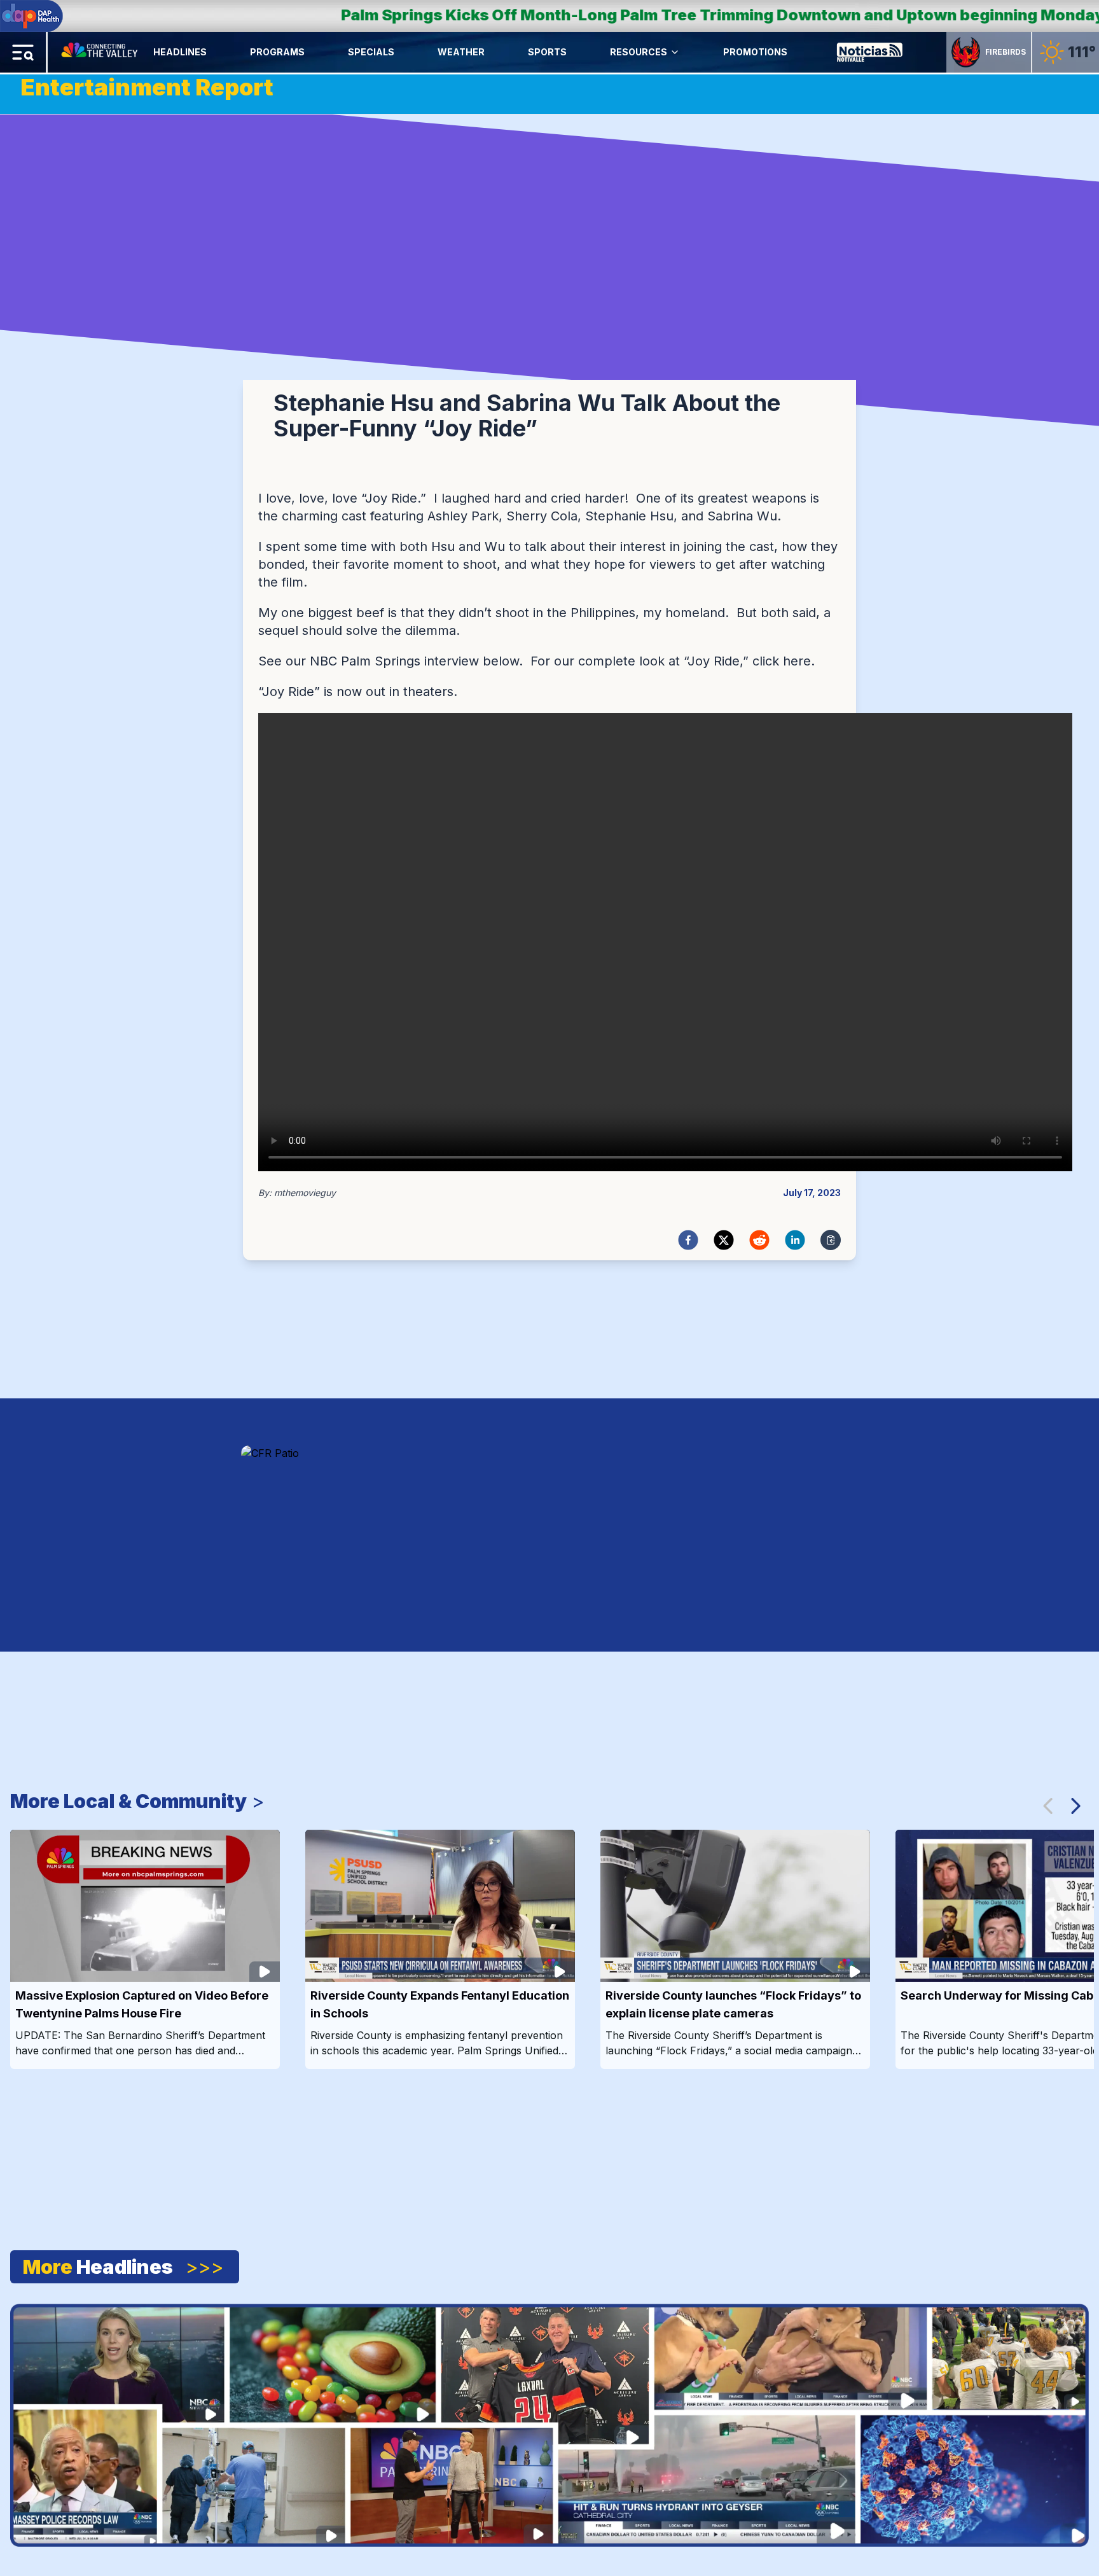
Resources (639, 52)
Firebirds (1006, 52)
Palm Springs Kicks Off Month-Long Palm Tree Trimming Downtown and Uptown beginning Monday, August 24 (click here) (554, 15)
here (797, 661)
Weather (461, 52)
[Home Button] (100, 52)
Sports (547, 52)
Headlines (180, 52)
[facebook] (688, 1240)
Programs (277, 52)
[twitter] (724, 1240)
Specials (371, 52)
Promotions (755, 52)
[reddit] (759, 1240)
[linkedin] (795, 1240)
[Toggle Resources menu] (675, 52)
